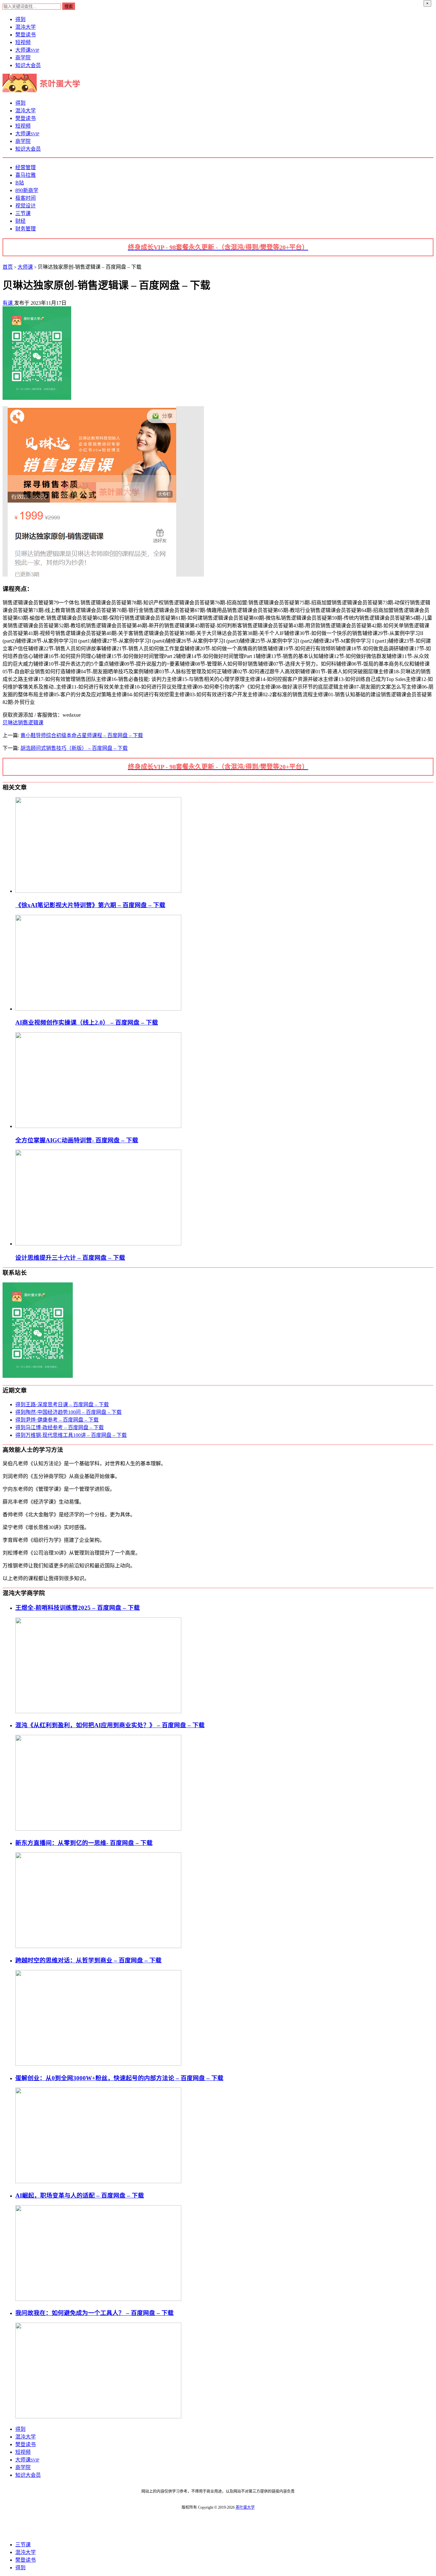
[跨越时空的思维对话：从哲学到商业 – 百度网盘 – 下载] (98, 2064)
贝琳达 (10, 723)
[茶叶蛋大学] (44, 90)
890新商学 (27, 190)
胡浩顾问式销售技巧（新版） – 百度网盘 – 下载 (74, 748)
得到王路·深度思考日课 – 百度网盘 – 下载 (62, 1404)
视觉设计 (26, 206)
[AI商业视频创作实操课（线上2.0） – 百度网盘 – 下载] (98, 1009)
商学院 (23, 58)
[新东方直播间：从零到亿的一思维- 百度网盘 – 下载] (98, 1946)
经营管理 (26, 167)
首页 (8, 267)
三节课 (23, 213)
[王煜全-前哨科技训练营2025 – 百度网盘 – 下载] (98, 1711)
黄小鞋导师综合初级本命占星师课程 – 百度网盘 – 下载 (82, 735)
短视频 (23, 42)
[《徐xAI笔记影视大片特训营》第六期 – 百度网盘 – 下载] (98, 891)
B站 (20, 183)
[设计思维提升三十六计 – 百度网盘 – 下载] (98, 1244)
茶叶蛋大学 (245, 2507)
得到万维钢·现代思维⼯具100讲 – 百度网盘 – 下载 (71, 1435)
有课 (8, 303)
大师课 (27, 50)
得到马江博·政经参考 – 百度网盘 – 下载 (60, 1427)
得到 (20, 19)
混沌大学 (26, 27)
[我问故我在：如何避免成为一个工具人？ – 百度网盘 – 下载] (98, 2417)
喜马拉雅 (26, 175)
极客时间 (26, 198)
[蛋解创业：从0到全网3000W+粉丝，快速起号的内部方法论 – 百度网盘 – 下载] (98, 2181)
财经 (20, 221)
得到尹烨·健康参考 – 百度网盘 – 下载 (57, 1420)
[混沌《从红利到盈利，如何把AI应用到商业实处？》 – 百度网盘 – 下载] (98, 1829)
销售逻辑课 (31, 723)
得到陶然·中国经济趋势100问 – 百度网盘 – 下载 (68, 1412)
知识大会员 (28, 65)
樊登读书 (26, 35)
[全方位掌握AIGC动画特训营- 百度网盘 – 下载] (98, 1126)
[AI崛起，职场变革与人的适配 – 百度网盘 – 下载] (98, 2299)
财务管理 (26, 229)
